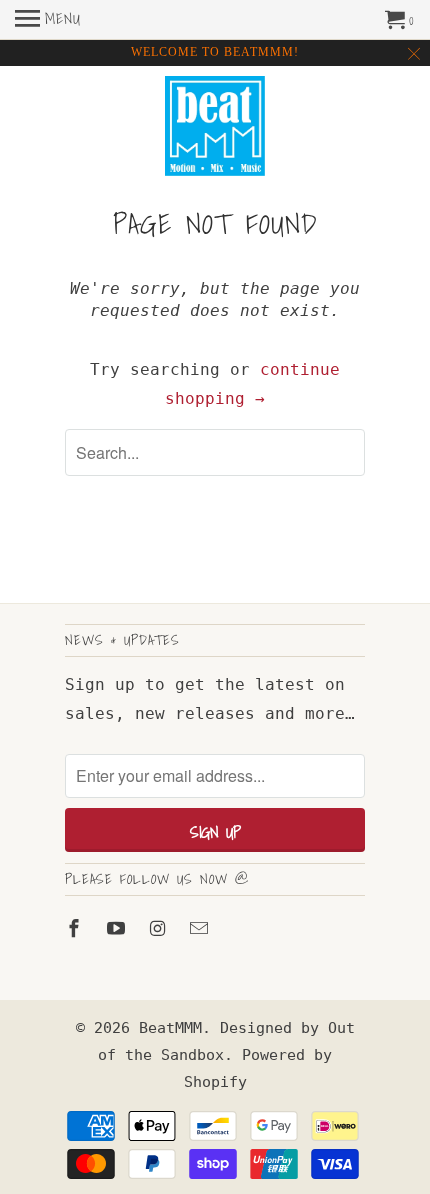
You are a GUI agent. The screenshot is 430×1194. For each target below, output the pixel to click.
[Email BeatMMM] (201, 928)
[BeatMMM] (215, 128)
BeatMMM (170, 1028)
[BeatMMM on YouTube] (118, 928)
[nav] (48, 20)
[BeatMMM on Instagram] (160, 928)
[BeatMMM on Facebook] (76, 928)
